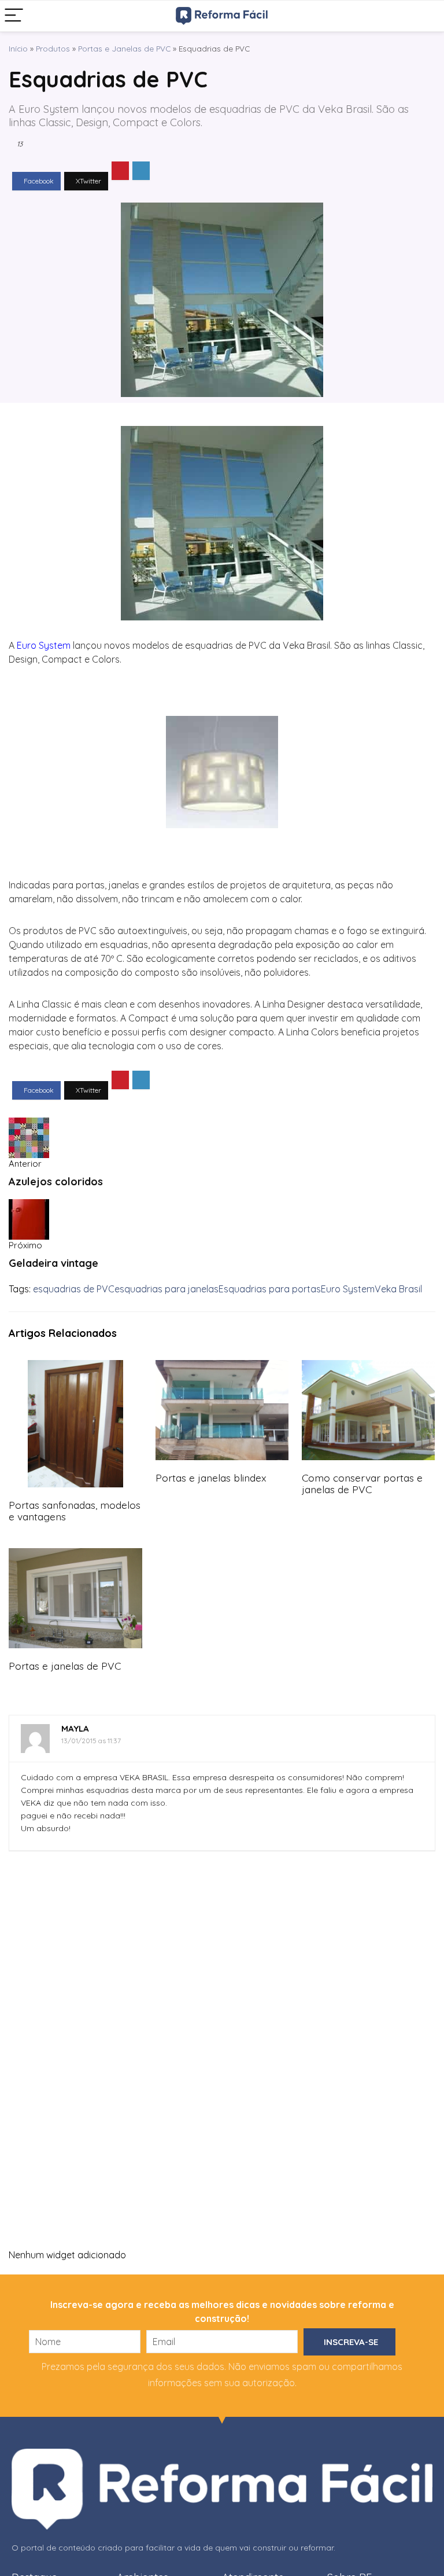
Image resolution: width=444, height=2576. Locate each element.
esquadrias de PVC (74, 1289)
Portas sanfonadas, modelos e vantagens (75, 1511)
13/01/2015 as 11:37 (91, 1741)
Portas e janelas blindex (211, 1478)
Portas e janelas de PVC (65, 1666)
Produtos (53, 48)
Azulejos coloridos (56, 1182)
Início (18, 48)
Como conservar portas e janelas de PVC (362, 1483)
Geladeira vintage (53, 1263)
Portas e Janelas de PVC (124, 48)
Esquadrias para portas (270, 1289)
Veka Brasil (398, 1289)
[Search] (426, 16)
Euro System (348, 1289)
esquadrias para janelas (166, 1289)
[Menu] (14, 16)
